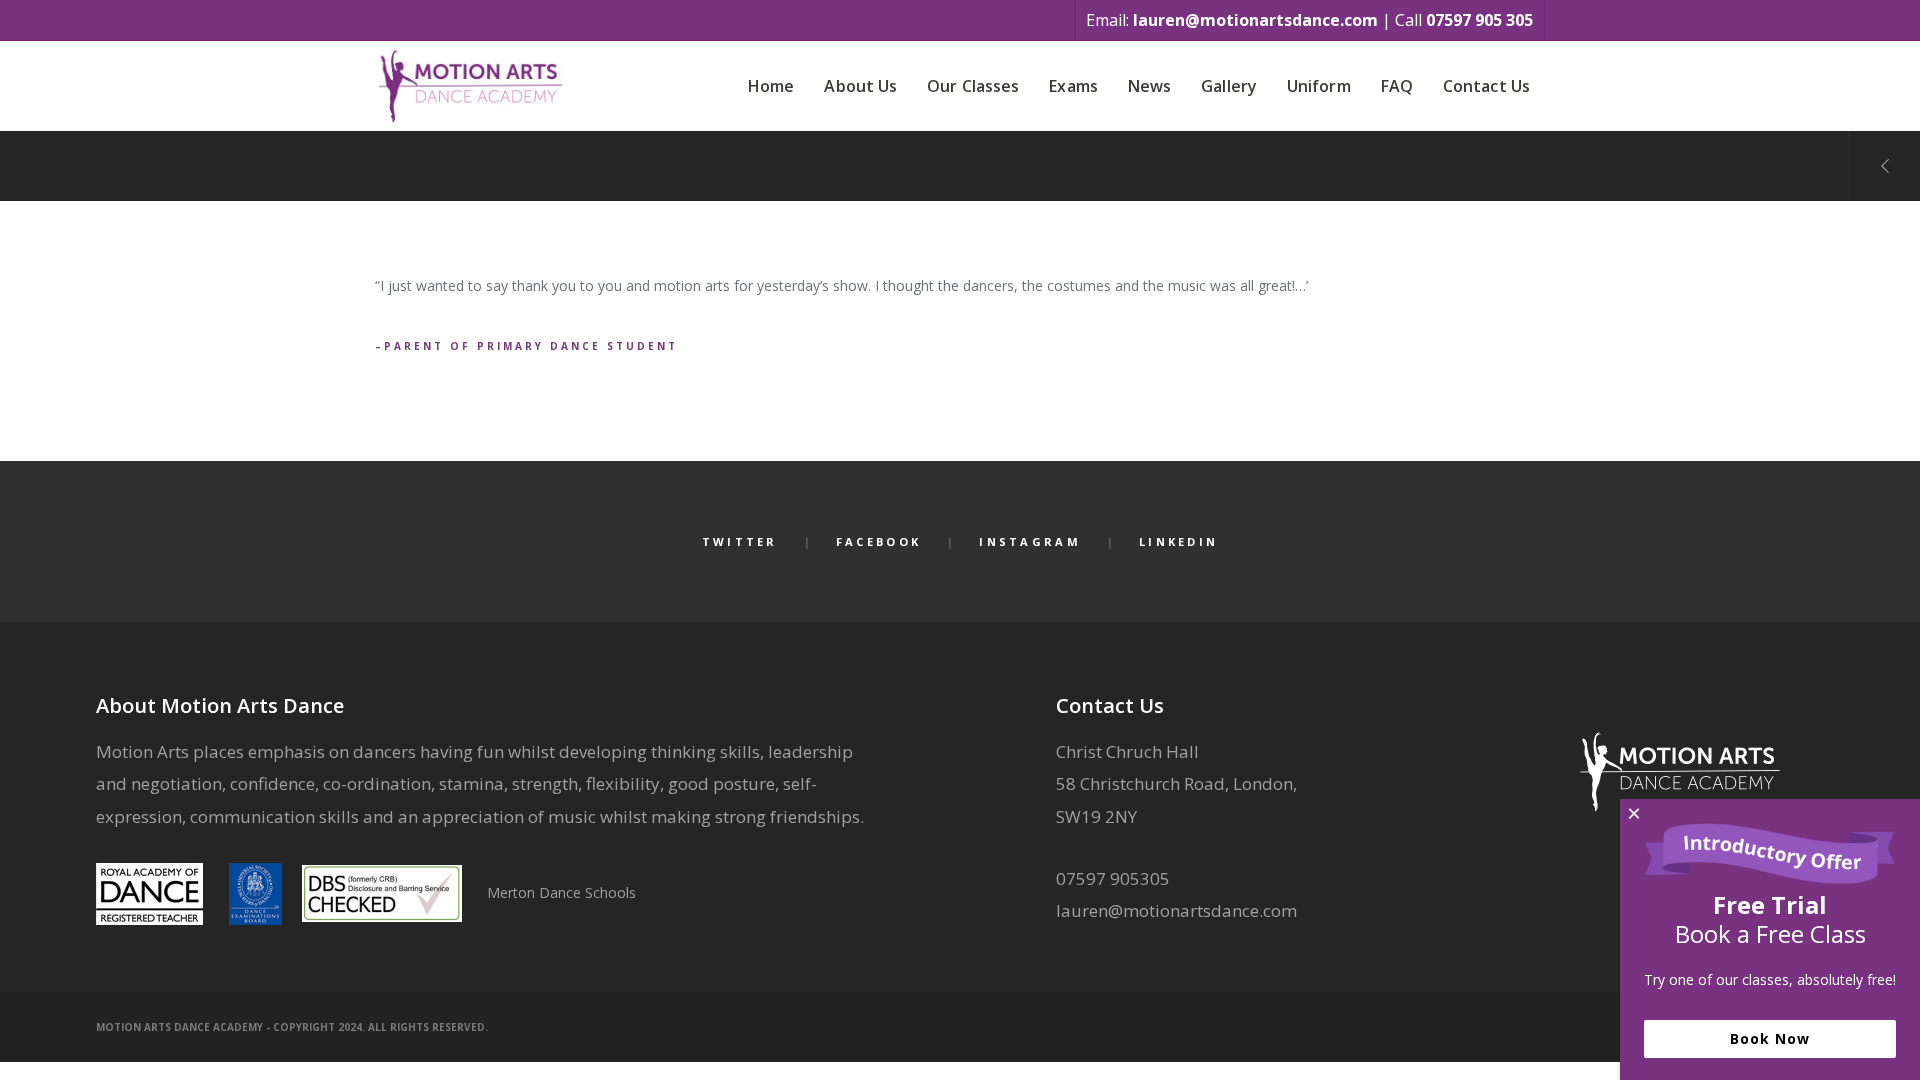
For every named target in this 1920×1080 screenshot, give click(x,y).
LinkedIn (1178, 541)
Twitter (740, 541)
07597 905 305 (1479, 20)
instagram (1030, 541)
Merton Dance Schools (561, 892)
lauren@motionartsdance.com (1255, 20)
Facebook (878, 541)
